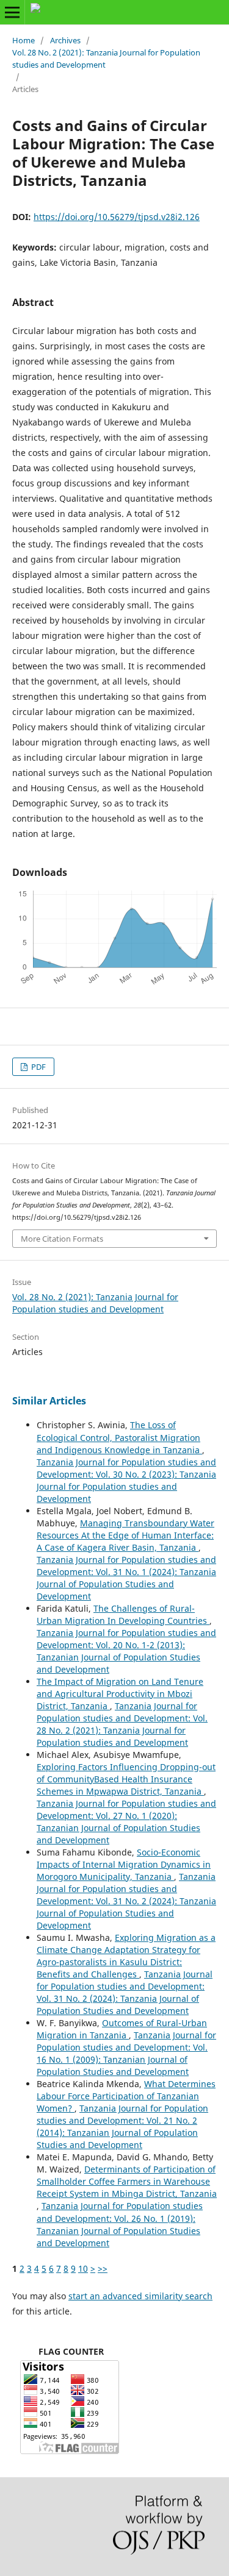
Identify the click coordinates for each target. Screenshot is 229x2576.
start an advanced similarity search (140, 2296)
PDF (38, 1067)
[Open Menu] (12, 12)
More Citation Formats (62, 1239)
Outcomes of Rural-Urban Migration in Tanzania (122, 2029)
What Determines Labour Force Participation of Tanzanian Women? (126, 2096)
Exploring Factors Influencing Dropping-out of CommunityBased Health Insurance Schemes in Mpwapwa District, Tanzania (126, 1779)
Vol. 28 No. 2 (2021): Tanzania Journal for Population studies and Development (106, 59)
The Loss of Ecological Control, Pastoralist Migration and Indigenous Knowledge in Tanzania (119, 1437)
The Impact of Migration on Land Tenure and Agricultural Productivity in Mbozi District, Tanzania (120, 1694)
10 (83, 2268)
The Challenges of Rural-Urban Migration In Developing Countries (123, 1614)
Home (24, 40)
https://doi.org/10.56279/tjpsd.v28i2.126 (117, 217)
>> (103, 2268)
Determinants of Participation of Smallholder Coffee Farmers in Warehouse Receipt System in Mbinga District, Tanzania (127, 2181)
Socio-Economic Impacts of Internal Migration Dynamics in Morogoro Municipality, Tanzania (124, 1864)
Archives (65, 40)
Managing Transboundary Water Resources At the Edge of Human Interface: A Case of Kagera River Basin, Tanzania (125, 1535)
